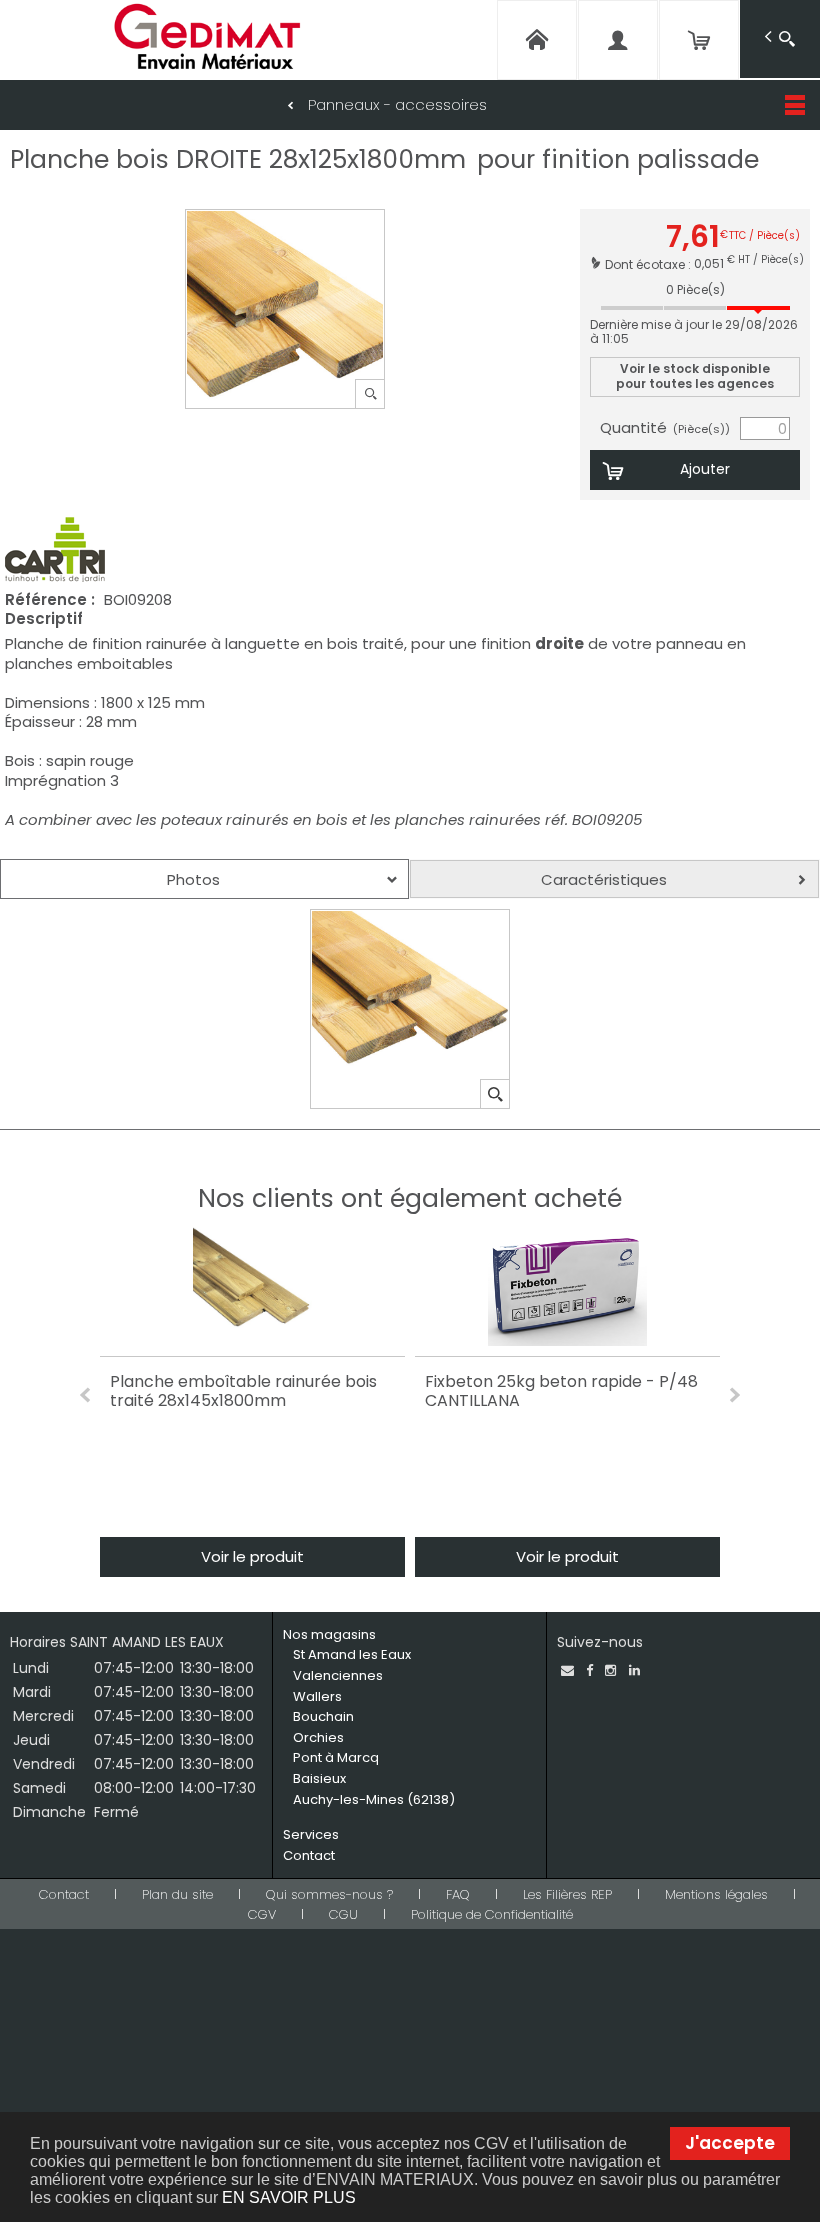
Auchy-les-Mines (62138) (374, 1799)
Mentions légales (716, 1894)
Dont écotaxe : (649, 263)
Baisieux (319, 1778)
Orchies (318, 1737)
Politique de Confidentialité (492, 1914)
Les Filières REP (567, 1894)
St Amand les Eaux (352, 1654)
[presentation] (204, 879)
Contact (309, 1855)
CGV (262, 1914)
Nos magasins (329, 1634)
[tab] (204, 879)
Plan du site (177, 1894)
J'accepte (730, 2143)
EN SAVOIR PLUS (289, 2197)
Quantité (665, 428)
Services (311, 1834)
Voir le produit (252, 1556)
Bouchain (323, 1716)
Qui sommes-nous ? (329, 1894)
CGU (343, 1914)
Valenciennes (338, 1675)
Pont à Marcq (336, 1757)
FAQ (458, 1894)
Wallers (317, 1696)
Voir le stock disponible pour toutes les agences (695, 375)
